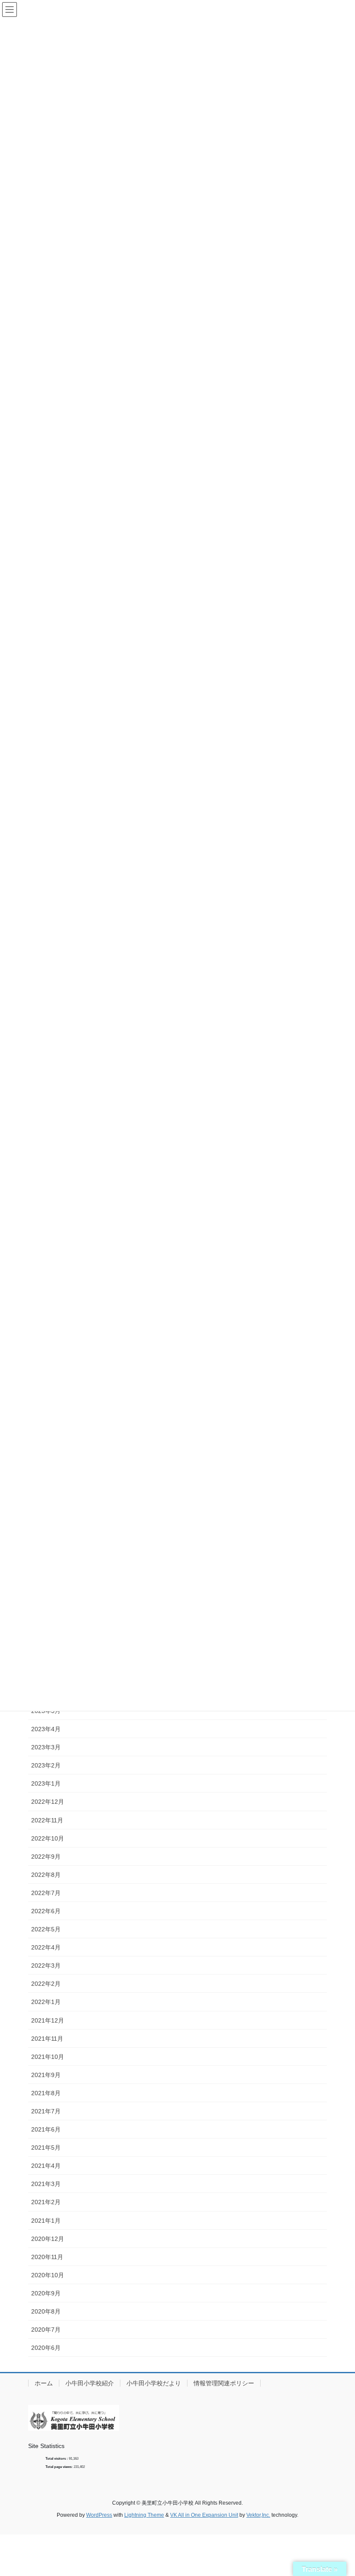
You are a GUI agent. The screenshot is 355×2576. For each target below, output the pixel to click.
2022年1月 (46, 2002)
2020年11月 (47, 2257)
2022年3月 (46, 1966)
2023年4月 (46, 1729)
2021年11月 (47, 2039)
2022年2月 (46, 1984)
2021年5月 (46, 2148)
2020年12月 (48, 2239)
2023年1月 (46, 1783)
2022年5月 (46, 1929)
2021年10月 (48, 2057)
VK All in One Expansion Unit (204, 2515)
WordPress (99, 2515)
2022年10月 (48, 1838)
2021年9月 (46, 2075)
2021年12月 (48, 2020)
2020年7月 (46, 2330)
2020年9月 (46, 2293)
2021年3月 (46, 2184)
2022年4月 (46, 1947)
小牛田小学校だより (154, 2383)
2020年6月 (46, 2348)
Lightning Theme (144, 2515)
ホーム (44, 2383)
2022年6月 (46, 1911)
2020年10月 (48, 2275)
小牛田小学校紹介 (90, 2383)
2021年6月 (46, 2129)
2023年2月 (46, 1765)
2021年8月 (46, 2093)
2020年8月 (46, 2311)
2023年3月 (46, 1747)
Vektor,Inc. (258, 2515)
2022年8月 (46, 1875)
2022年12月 (48, 1802)
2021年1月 (46, 2221)
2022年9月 (46, 1857)
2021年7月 (46, 2111)
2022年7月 (46, 1893)
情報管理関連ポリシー (224, 2383)
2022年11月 (47, 1820)
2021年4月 (46, 2166)
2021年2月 (46, 2202)
